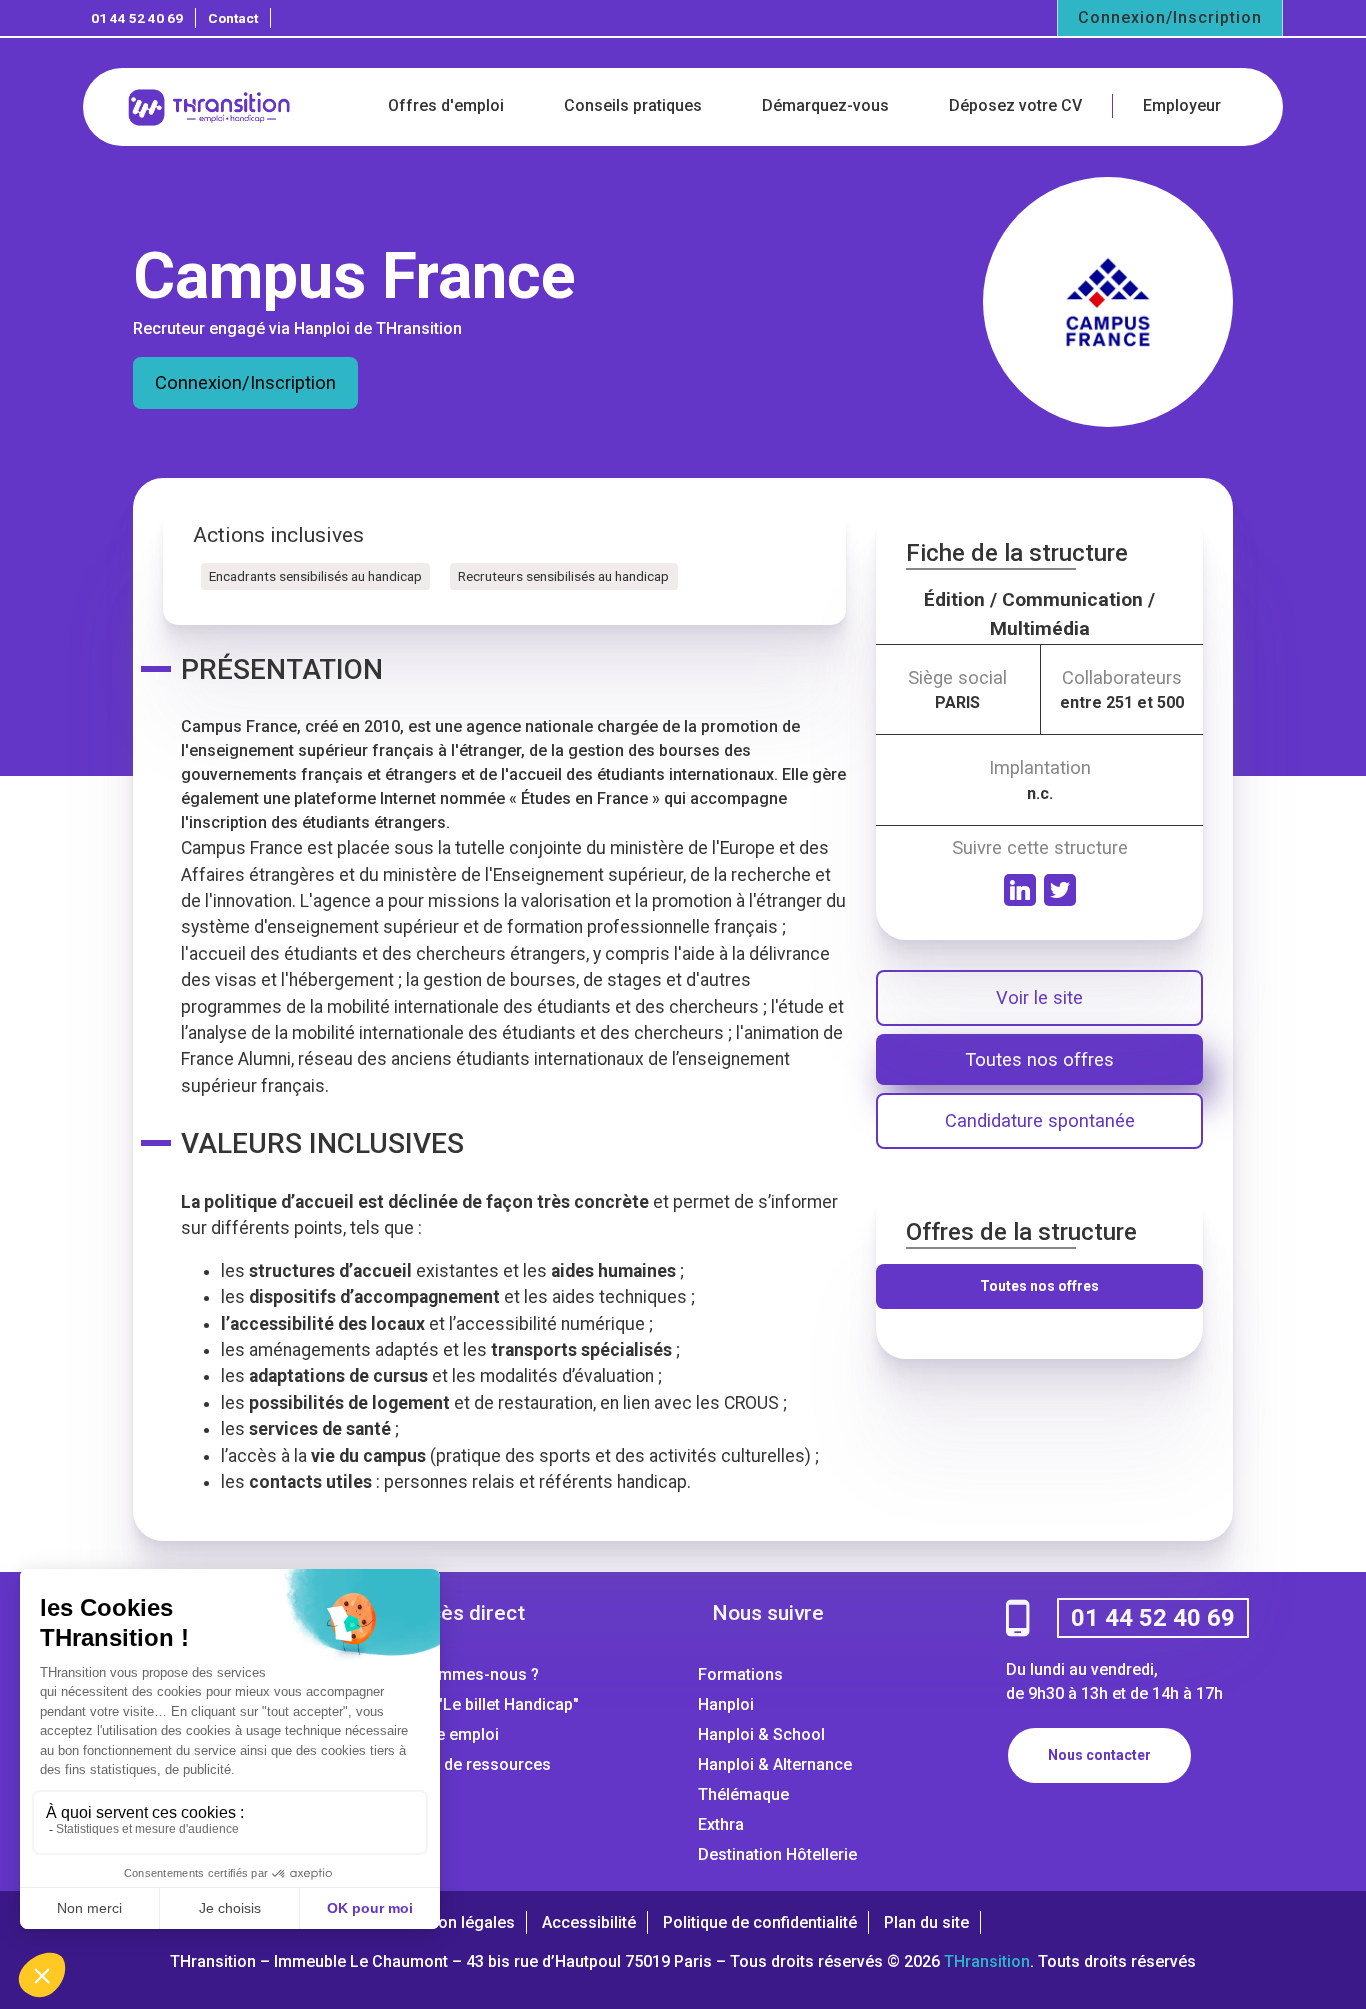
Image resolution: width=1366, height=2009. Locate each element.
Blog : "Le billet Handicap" (485, 1704)
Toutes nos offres (1039, 1059)
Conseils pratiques (633, 105)
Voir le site (1039, 997)
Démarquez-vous (825, 105)
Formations (740, 1674)
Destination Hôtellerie (777, 1854)
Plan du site (926, 1922)
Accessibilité (589, 1922)
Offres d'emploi (446, 105)
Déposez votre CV (1015, 105)
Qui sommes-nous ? (465, 1674)
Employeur (1182, 105)
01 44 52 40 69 (137, 18)
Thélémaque (743, 1794)
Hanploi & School (761, 1734)
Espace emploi (445, 1734)
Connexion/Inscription (1170, 17)
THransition (987, 1961)
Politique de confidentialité (760, 1922)
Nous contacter (1099, 1755)
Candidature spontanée (1040, 1120)
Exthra (721, 1824)
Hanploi (726, 1704)
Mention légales (456, 1922)
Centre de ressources (471, 1764)
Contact (233, 18)
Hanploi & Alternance (775, 1764)
